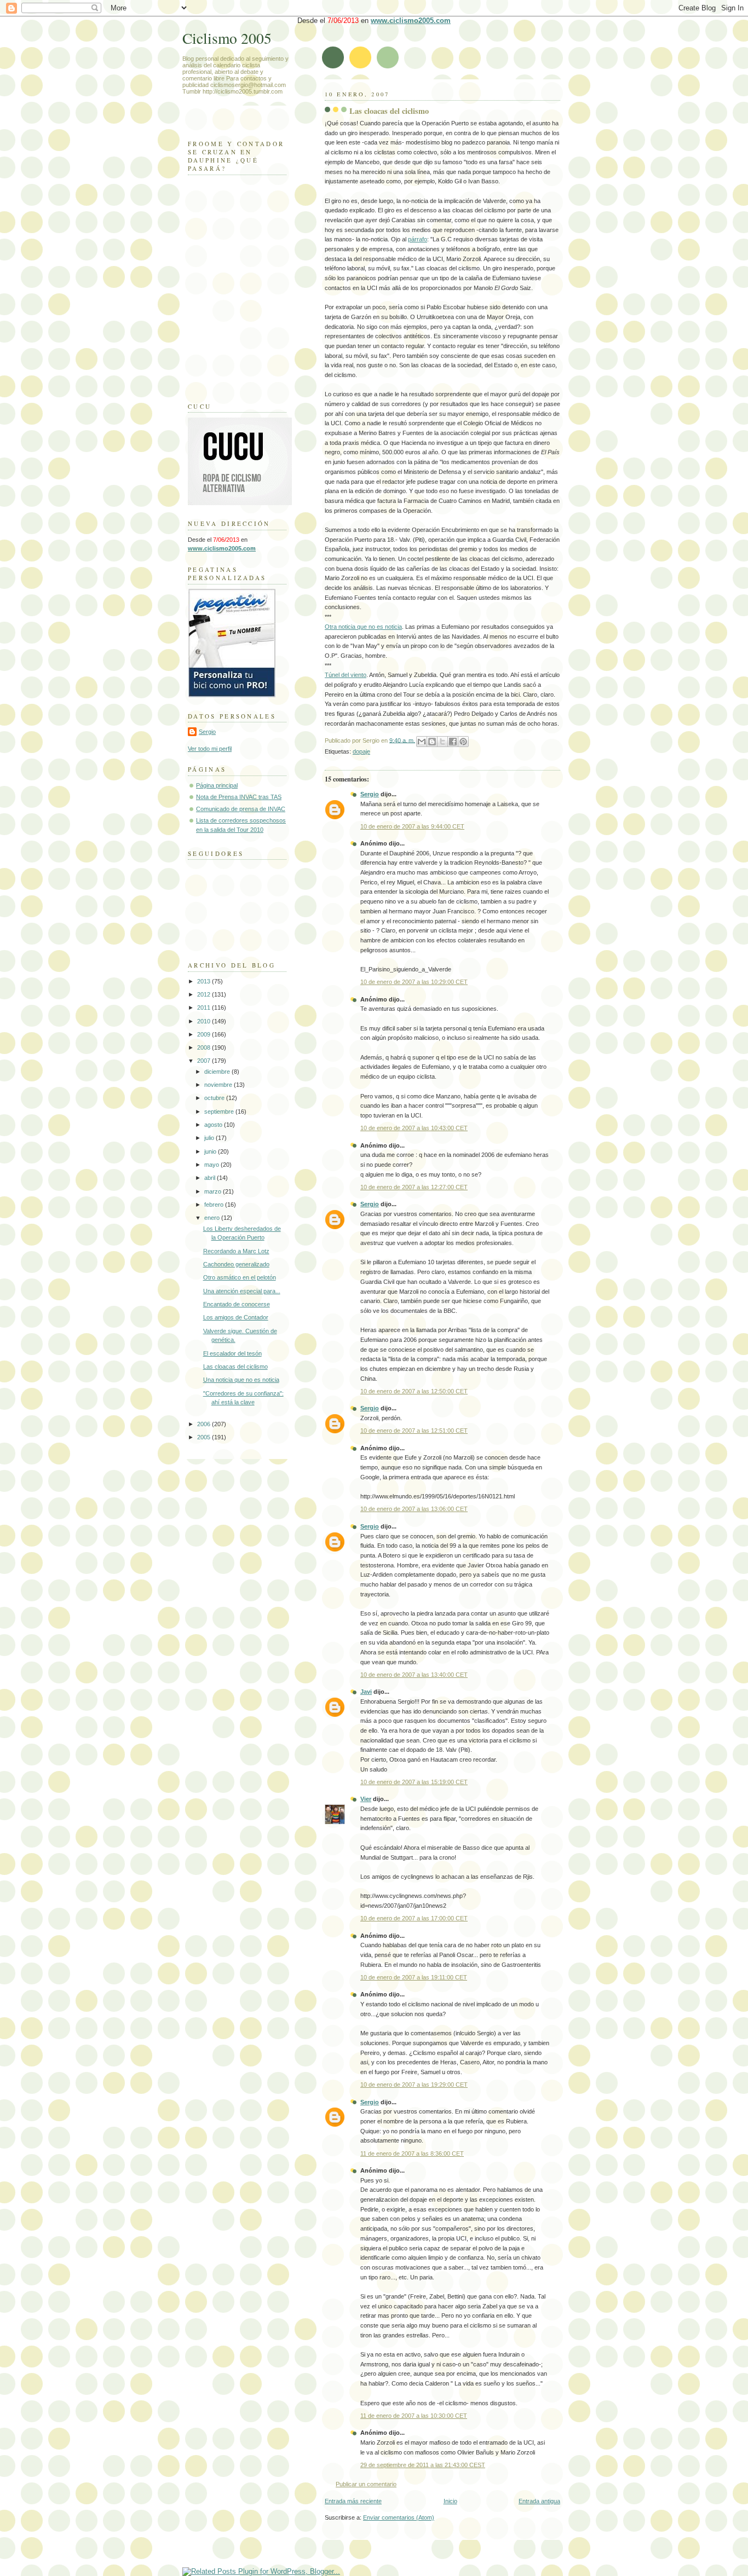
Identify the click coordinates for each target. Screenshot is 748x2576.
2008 (205, 1047)
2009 (205, 1034)
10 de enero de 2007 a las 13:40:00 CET (414, 1675)
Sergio (370, 794)
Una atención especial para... (242, 1291)
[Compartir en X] (442, 742)
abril (211, 1178)
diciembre (218, 1072)
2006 (205, 1424)
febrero (215, 1205)
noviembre (219, 1085)
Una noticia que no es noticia (241, 1380)
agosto (214, 1125)
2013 (205, 981)
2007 (205, 1061)
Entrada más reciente (353, 2501)
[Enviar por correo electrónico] (422, 742)
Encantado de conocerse (237, 1304)
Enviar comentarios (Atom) (399, 2517)
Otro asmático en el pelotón (240, 1277)
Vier (366, 1799)
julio (210, 1138)
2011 (205, 1008)
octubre (215, 1098)
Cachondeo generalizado (236, 1264)
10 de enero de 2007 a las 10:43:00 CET (414, 1128)
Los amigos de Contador (236, 1317)
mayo (212, 1165)
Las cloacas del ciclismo (389, 111)
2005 (205, 1437)
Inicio (450, 2501)
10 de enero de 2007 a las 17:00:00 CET (414, 1918)
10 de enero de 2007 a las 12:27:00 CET (414, 1187)
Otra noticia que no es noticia (363, 627)
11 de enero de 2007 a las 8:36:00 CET (412, 2154)
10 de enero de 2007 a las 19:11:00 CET (414, 1977)
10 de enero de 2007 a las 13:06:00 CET (414, 1509)
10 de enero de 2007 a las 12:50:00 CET (414, 1391)
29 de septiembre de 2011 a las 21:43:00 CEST (423, 2465)
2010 (205, 1021)
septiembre (220, 1112)
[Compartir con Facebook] (453, 742)
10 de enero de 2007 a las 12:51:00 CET (414, 1431)
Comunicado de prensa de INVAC (241, 809)
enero (213, 1218)
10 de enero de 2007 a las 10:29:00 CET (414, 982)
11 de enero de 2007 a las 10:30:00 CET (414, 2416)
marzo (214, 1191)
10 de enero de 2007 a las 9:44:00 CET (412, 826)
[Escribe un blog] (432, 742)
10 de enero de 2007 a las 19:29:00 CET (414, 2085)
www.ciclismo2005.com (411, 21)
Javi (366, 1692)
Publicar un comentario (366, 2484)
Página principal (217, 785)
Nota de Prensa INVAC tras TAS (239, 797)
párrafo (418, 239)
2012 (205, 994)
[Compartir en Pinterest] (463, 742)
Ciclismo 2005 (227, 38)
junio (211, 1151)
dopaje (361, 751)
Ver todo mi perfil (210, 749)
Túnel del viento (346, 675)
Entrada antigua (539, 2501)
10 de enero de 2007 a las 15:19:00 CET (414, 1782)
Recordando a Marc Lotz (236, 1251)
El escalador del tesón (232, 1353)
